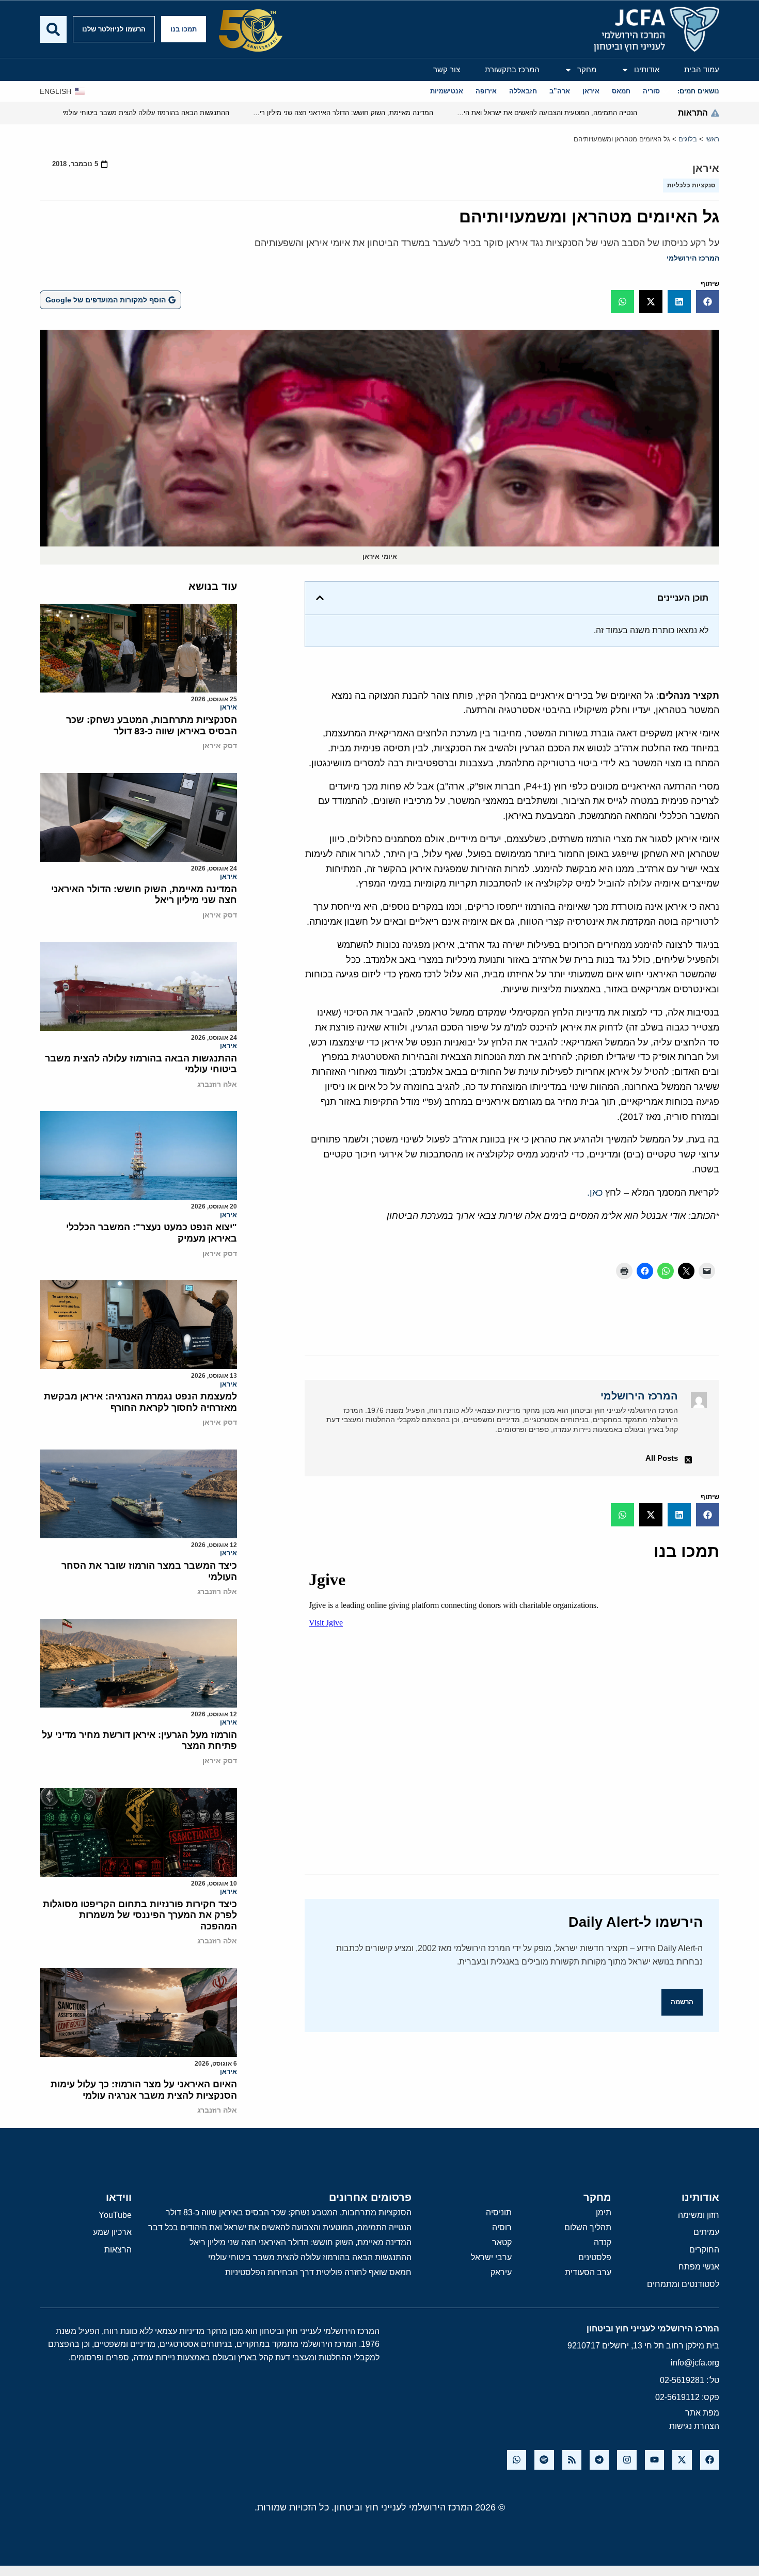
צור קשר (447, 69)
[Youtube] (654, 2460)
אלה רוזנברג (217, 1084)
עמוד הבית (702, 69)
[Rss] (572, 2460)
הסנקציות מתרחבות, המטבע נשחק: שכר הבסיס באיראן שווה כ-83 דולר (152, 726)
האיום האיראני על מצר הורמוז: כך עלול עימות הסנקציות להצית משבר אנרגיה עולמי (144, 2090)
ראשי (712, 139)
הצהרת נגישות (694, 2426)
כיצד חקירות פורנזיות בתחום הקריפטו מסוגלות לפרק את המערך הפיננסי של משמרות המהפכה (140, 1915)
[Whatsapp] (517, 2460)
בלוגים (688, 139)
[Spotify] (544, 2460)
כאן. (595, 1193)
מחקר (587, 69)
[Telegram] (599, 2460)
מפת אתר (702, 2413)
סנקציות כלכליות (691, 185)
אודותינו (647, 69)
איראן (706, 168)
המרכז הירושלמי (693, 258)
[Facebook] (710, 2460)
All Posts (662, 1458)
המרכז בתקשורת (512, 69)
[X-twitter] (682, 2460)
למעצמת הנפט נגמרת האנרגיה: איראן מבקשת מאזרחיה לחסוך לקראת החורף (140, 1402)
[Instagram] (627, 2460)
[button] (708, 302)
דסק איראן (220, 746)
